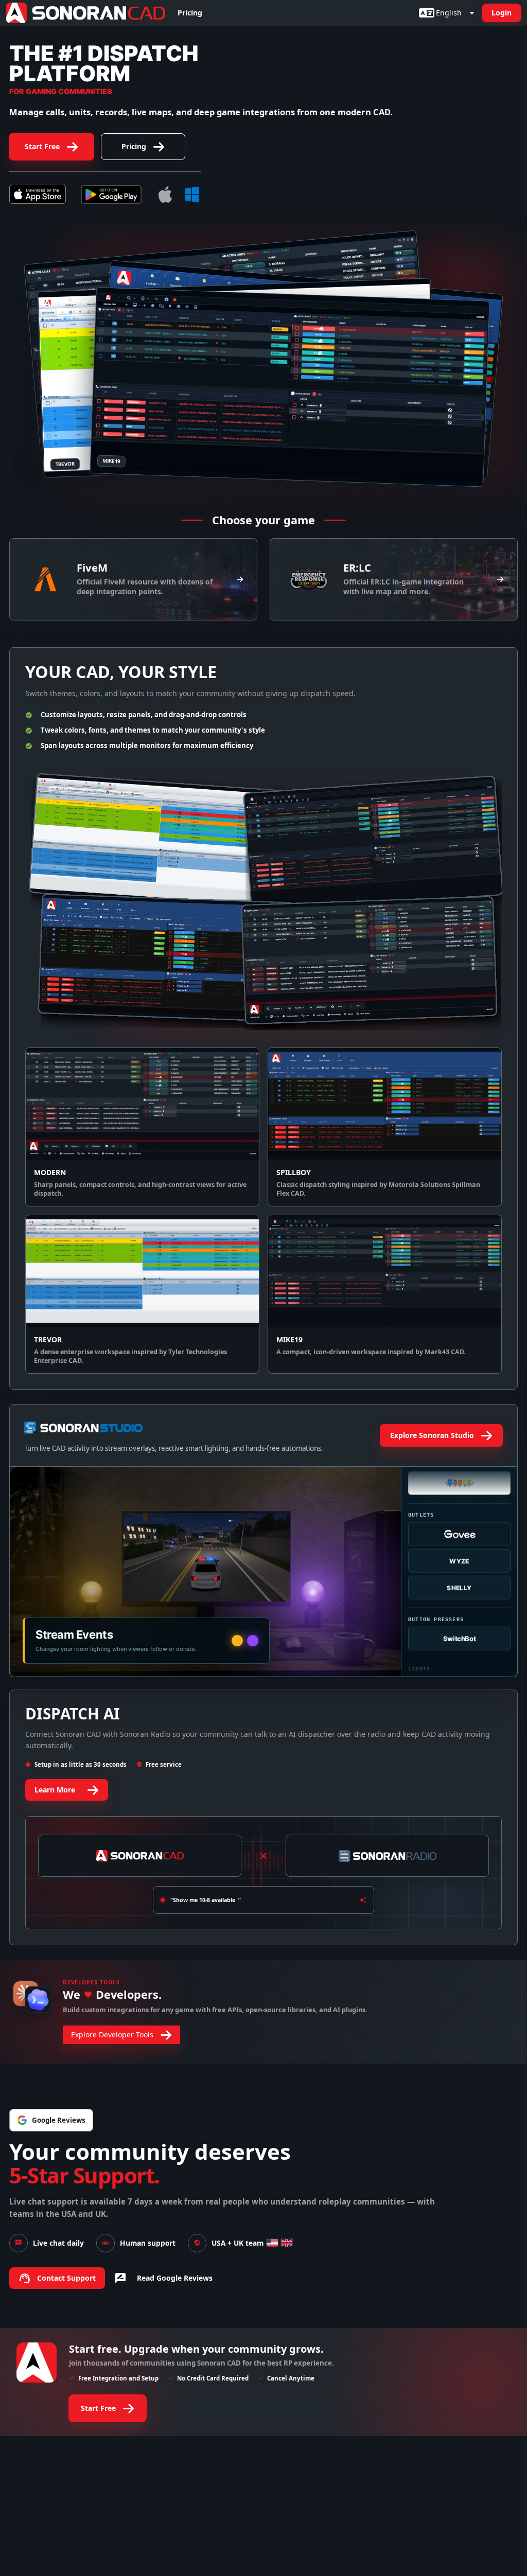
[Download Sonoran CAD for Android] (111, 194)
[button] (86, 13)
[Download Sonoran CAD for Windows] (192, 194)
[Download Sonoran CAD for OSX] (165, 194)
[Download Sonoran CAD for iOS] (38, 194)
